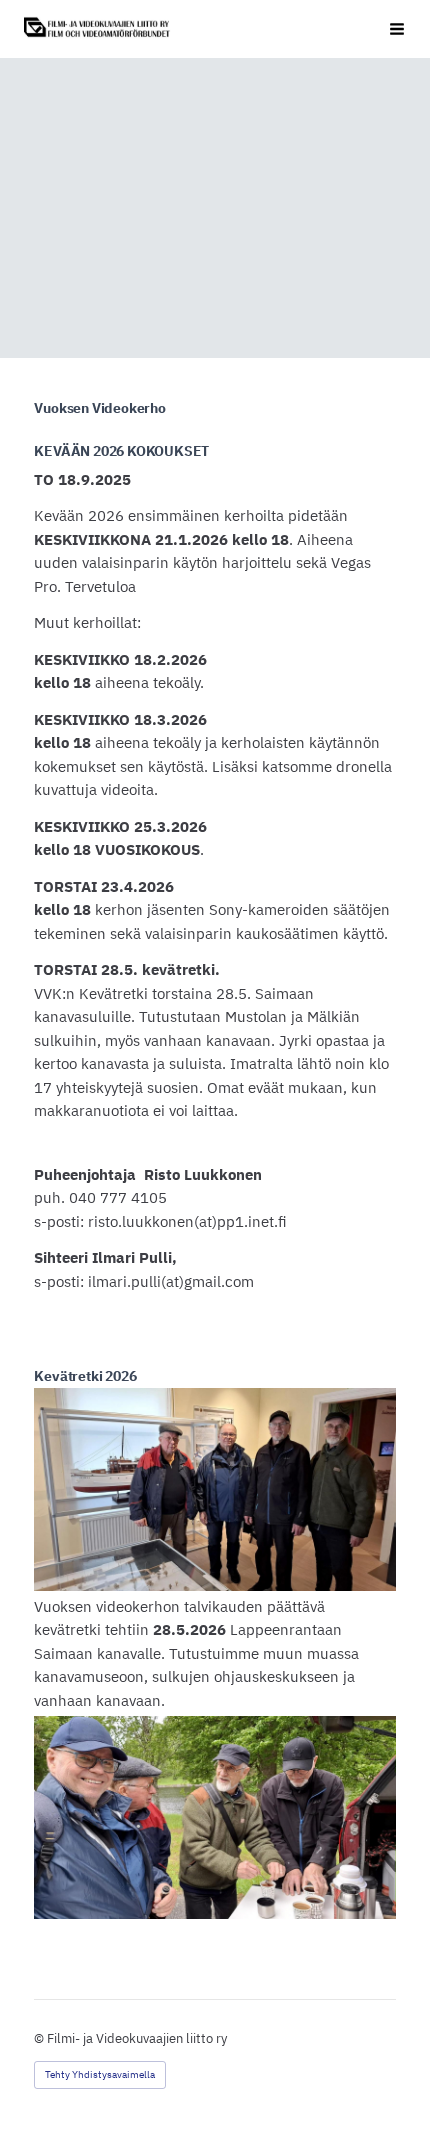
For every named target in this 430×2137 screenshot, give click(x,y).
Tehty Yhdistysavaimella (100, 2074)
